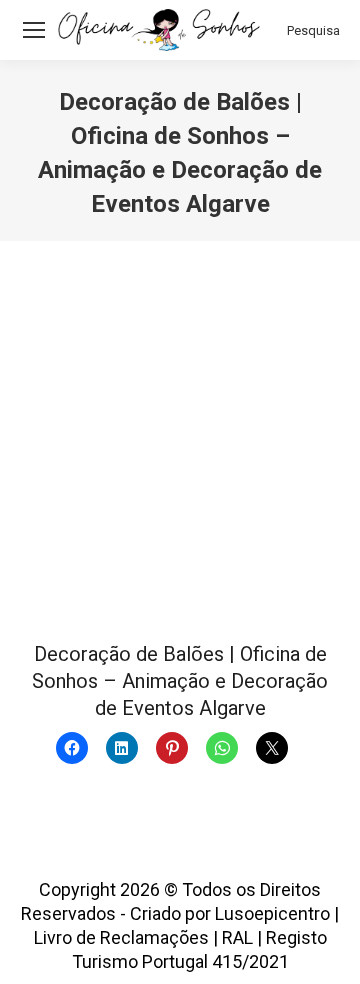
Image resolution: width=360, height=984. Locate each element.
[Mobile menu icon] (34, 30)
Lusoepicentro (272, 913)
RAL (237, 937)
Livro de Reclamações (121, 937)
